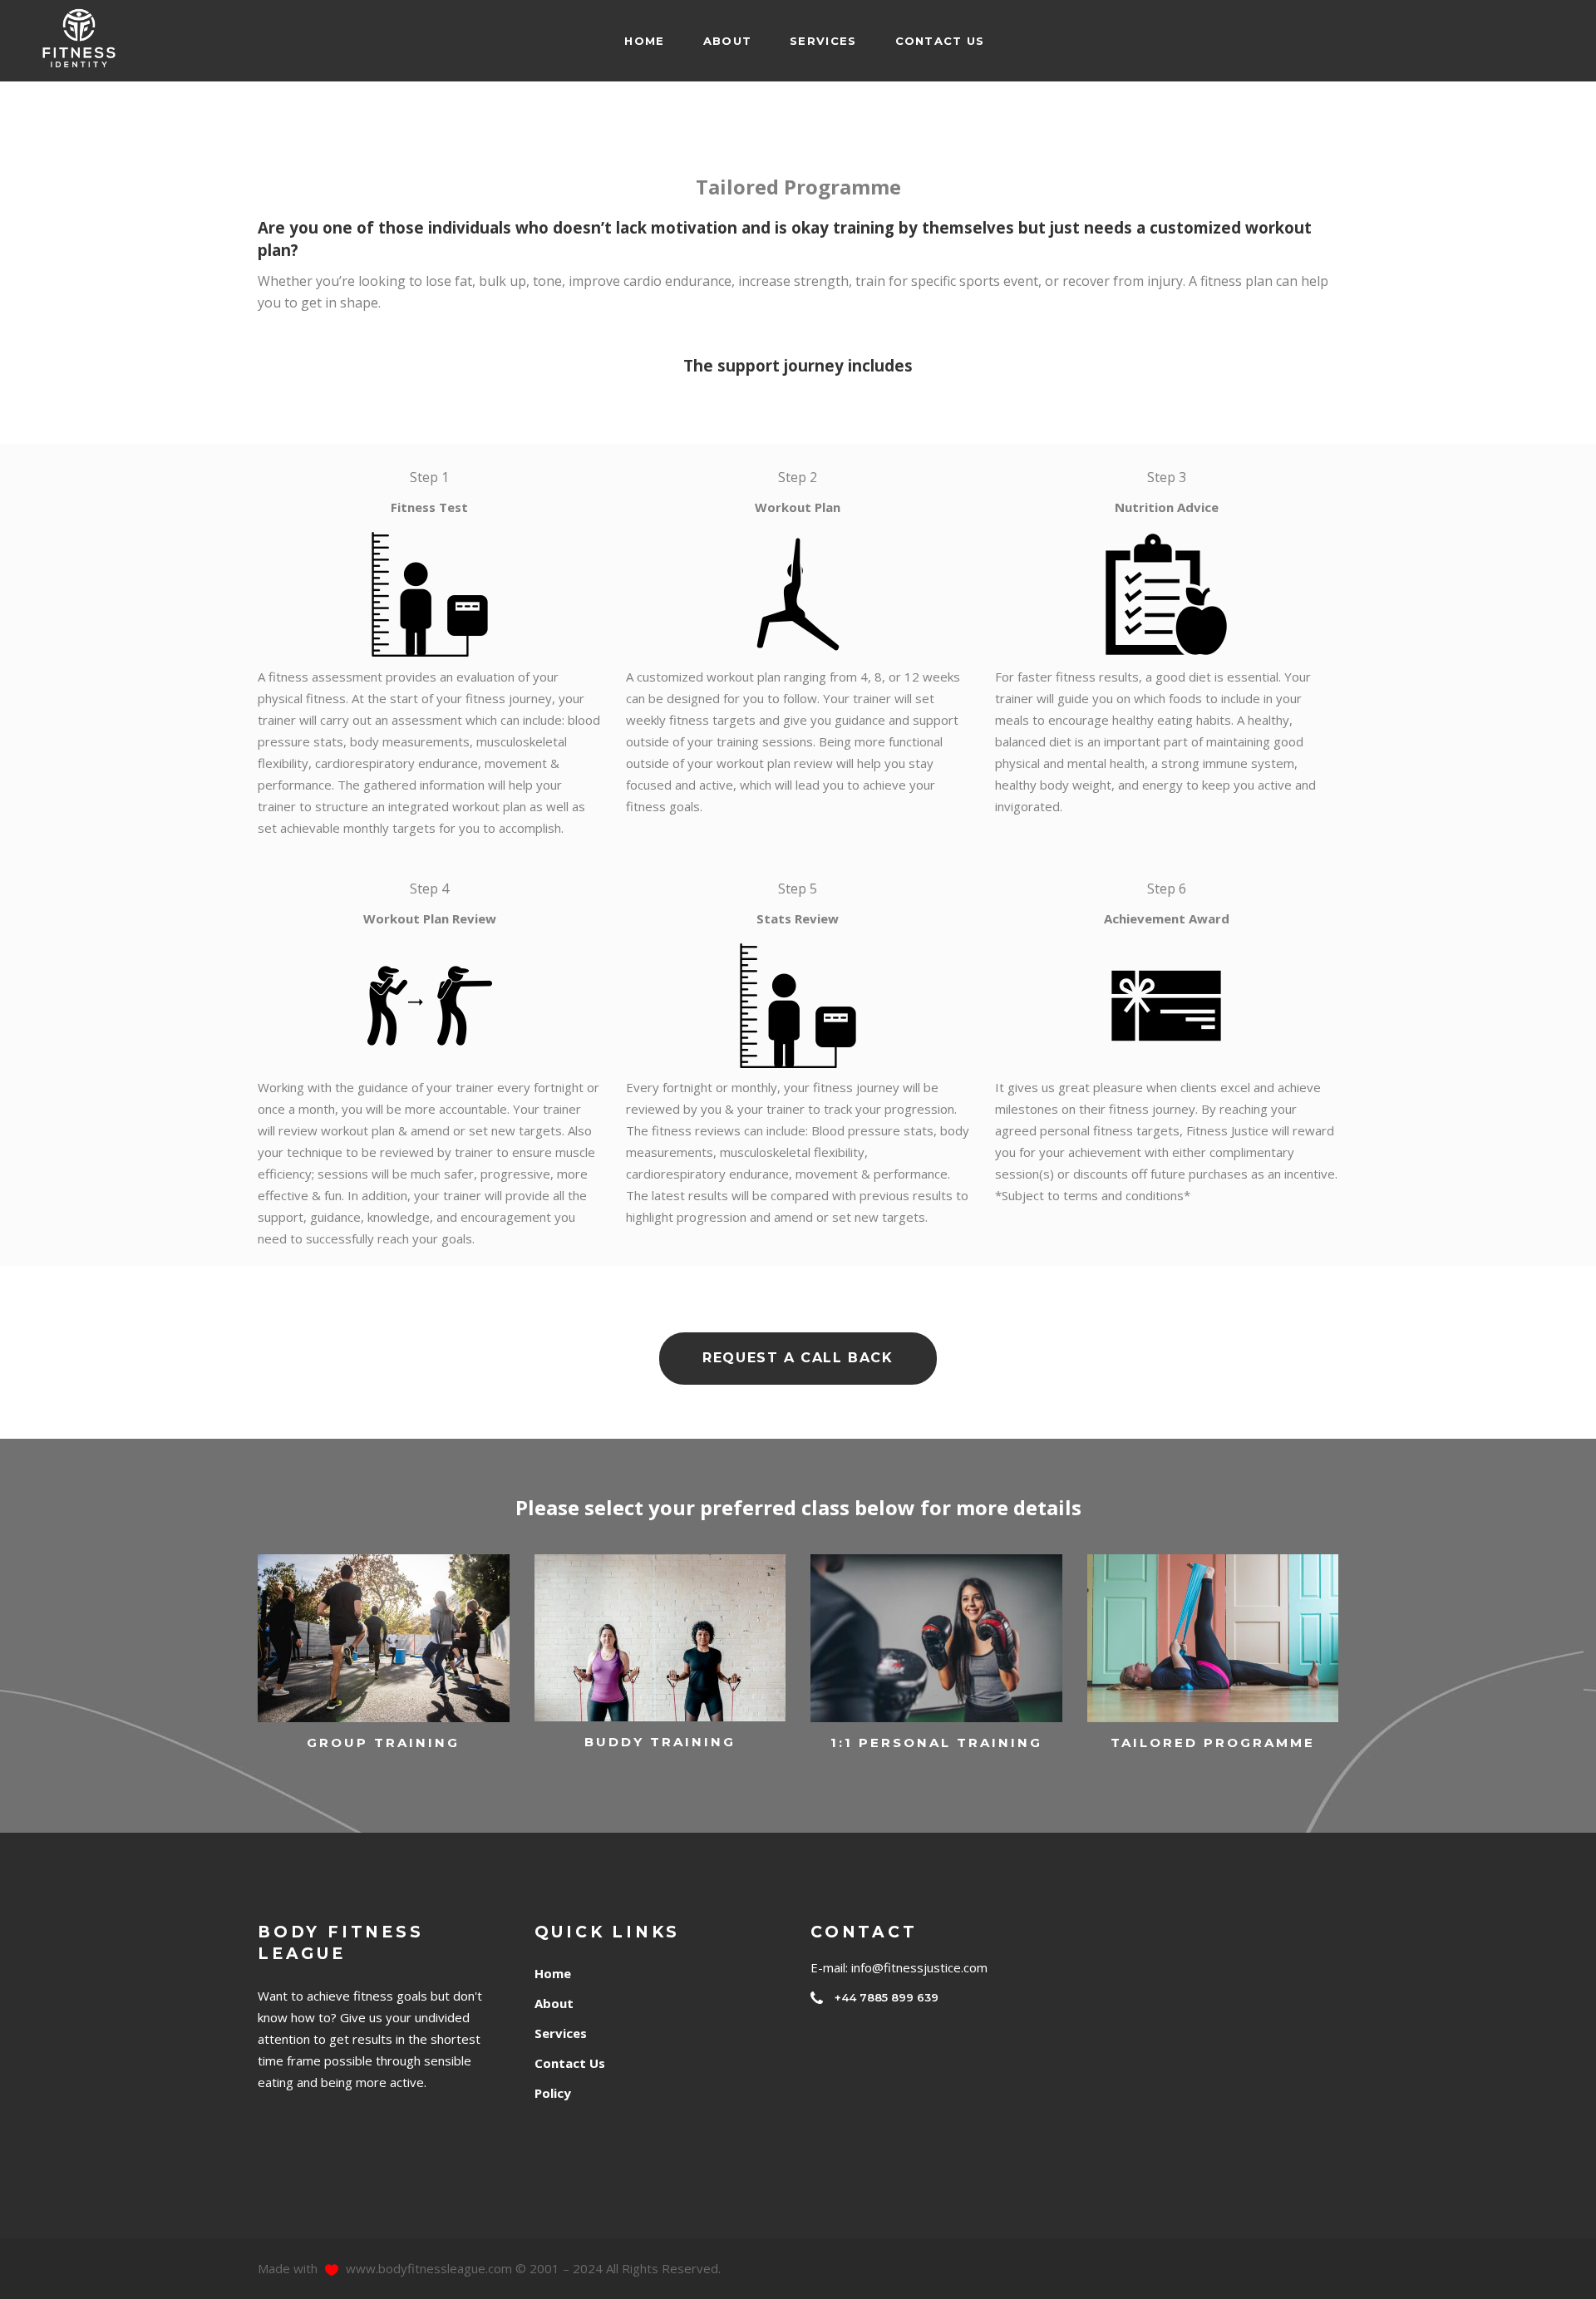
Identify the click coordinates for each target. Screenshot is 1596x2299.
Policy (553, 2093)
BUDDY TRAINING (660, 1742)
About (554, 2003)
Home (553, 1973)
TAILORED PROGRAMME (1213, 1743)
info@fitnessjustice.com (919, 1967)
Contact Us (570, 2063)
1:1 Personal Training (936, 1743)
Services (561, 2033)
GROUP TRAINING (383, 1743)
